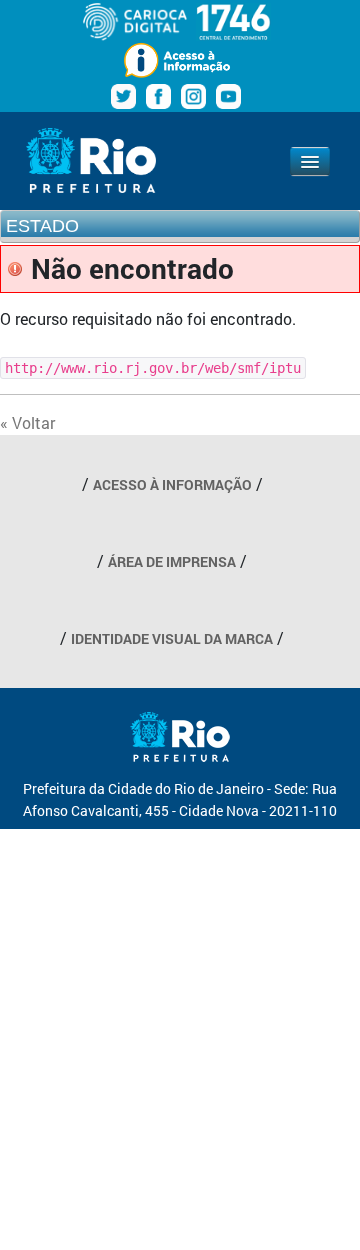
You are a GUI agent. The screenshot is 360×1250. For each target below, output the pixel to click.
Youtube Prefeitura (228, 96)
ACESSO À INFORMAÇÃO (172, 484)
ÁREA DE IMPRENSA (172, 561)
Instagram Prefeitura (193, 96)
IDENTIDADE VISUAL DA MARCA (172, 638)
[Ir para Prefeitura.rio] (91, 160)
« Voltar (27, 422)
